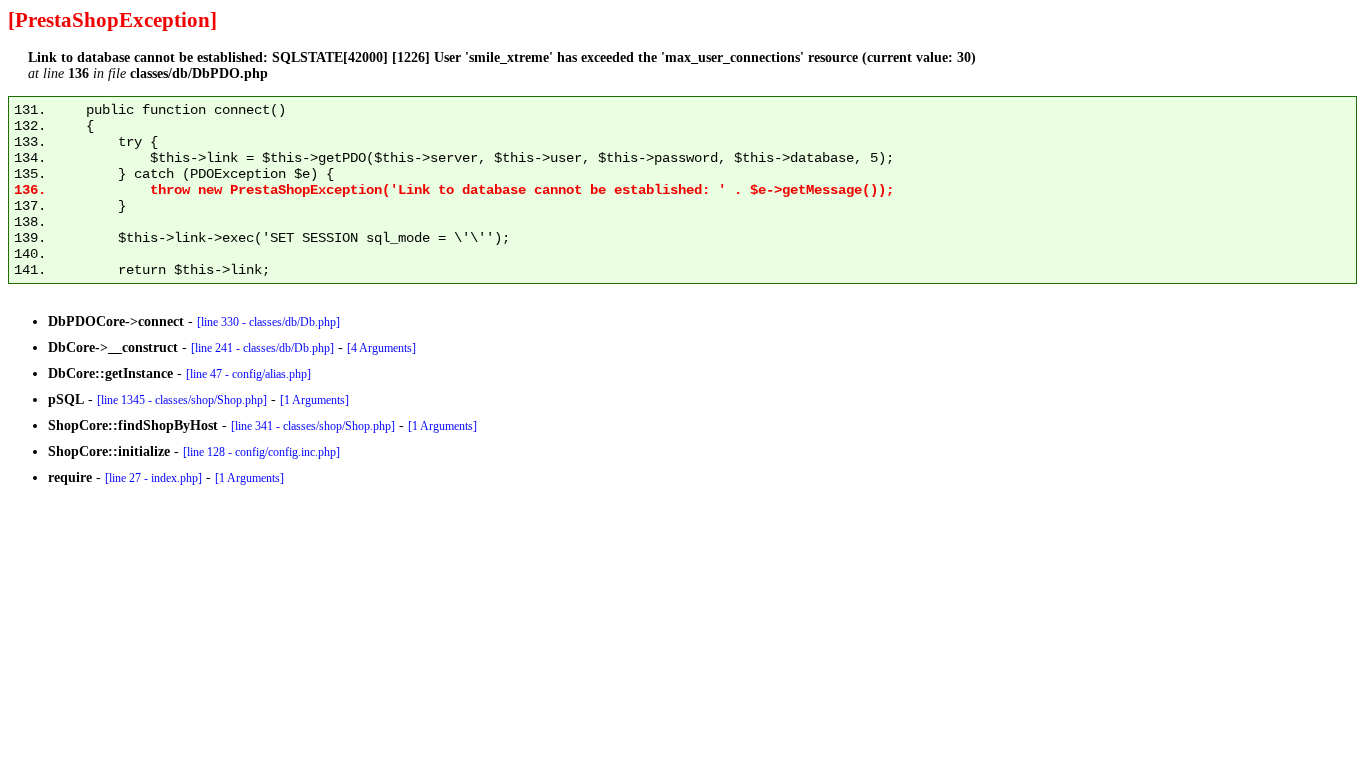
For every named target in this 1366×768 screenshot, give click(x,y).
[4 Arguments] (381, 348)
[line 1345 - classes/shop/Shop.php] (182, 400)
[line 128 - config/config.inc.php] (261, 452)
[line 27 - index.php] (153, 478)
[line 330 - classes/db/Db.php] (268, 322)
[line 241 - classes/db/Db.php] (262, 348)
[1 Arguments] (314, 400)
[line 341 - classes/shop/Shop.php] (313, 426)
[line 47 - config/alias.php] (248, 374)
